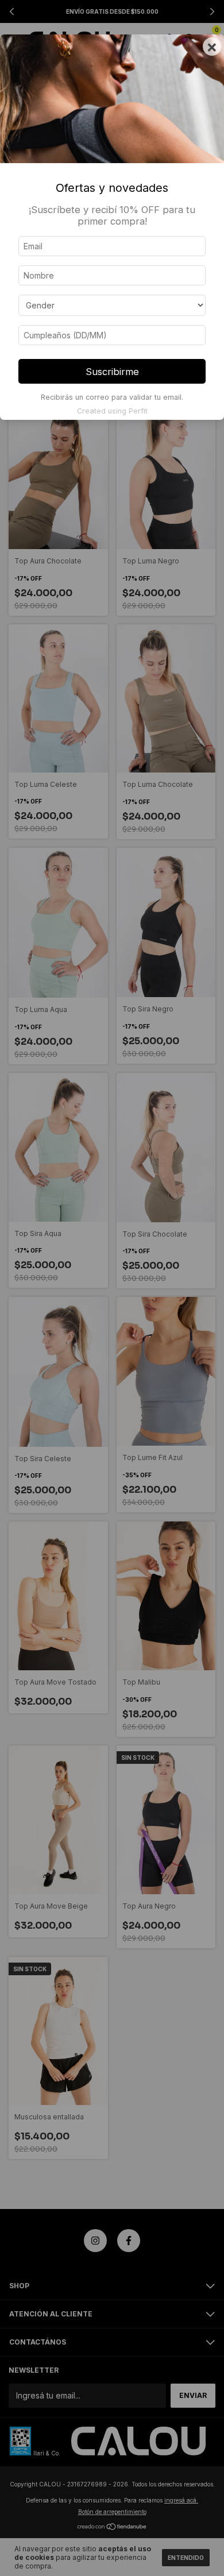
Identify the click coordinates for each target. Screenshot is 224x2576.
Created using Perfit (112, 411)
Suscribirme (112, 372)
